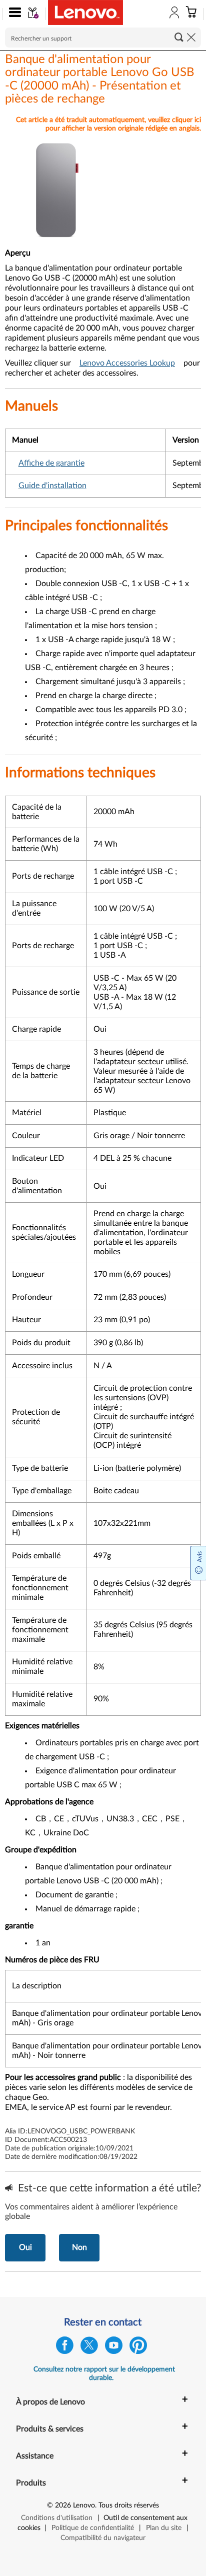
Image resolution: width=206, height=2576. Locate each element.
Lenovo (84, 2505)
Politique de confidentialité (93, 2528)
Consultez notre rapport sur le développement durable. (104, 2374)
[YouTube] (114, 2348)
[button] (13, 14)
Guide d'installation (52, 486)
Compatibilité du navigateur (103, 2538)
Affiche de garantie (51, 463)
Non (79, 2247)
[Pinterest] (138, 2348)
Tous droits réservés (129, 2505)
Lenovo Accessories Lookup (127, 363)
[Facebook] (65, 2348)
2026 (63, 2505)
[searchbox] (103, 38)
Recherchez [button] (179, 37)
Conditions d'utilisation (57, 2518)
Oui (25, 2247)
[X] (89, 2348)
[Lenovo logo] (85, 13)
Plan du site (164, 2528)
